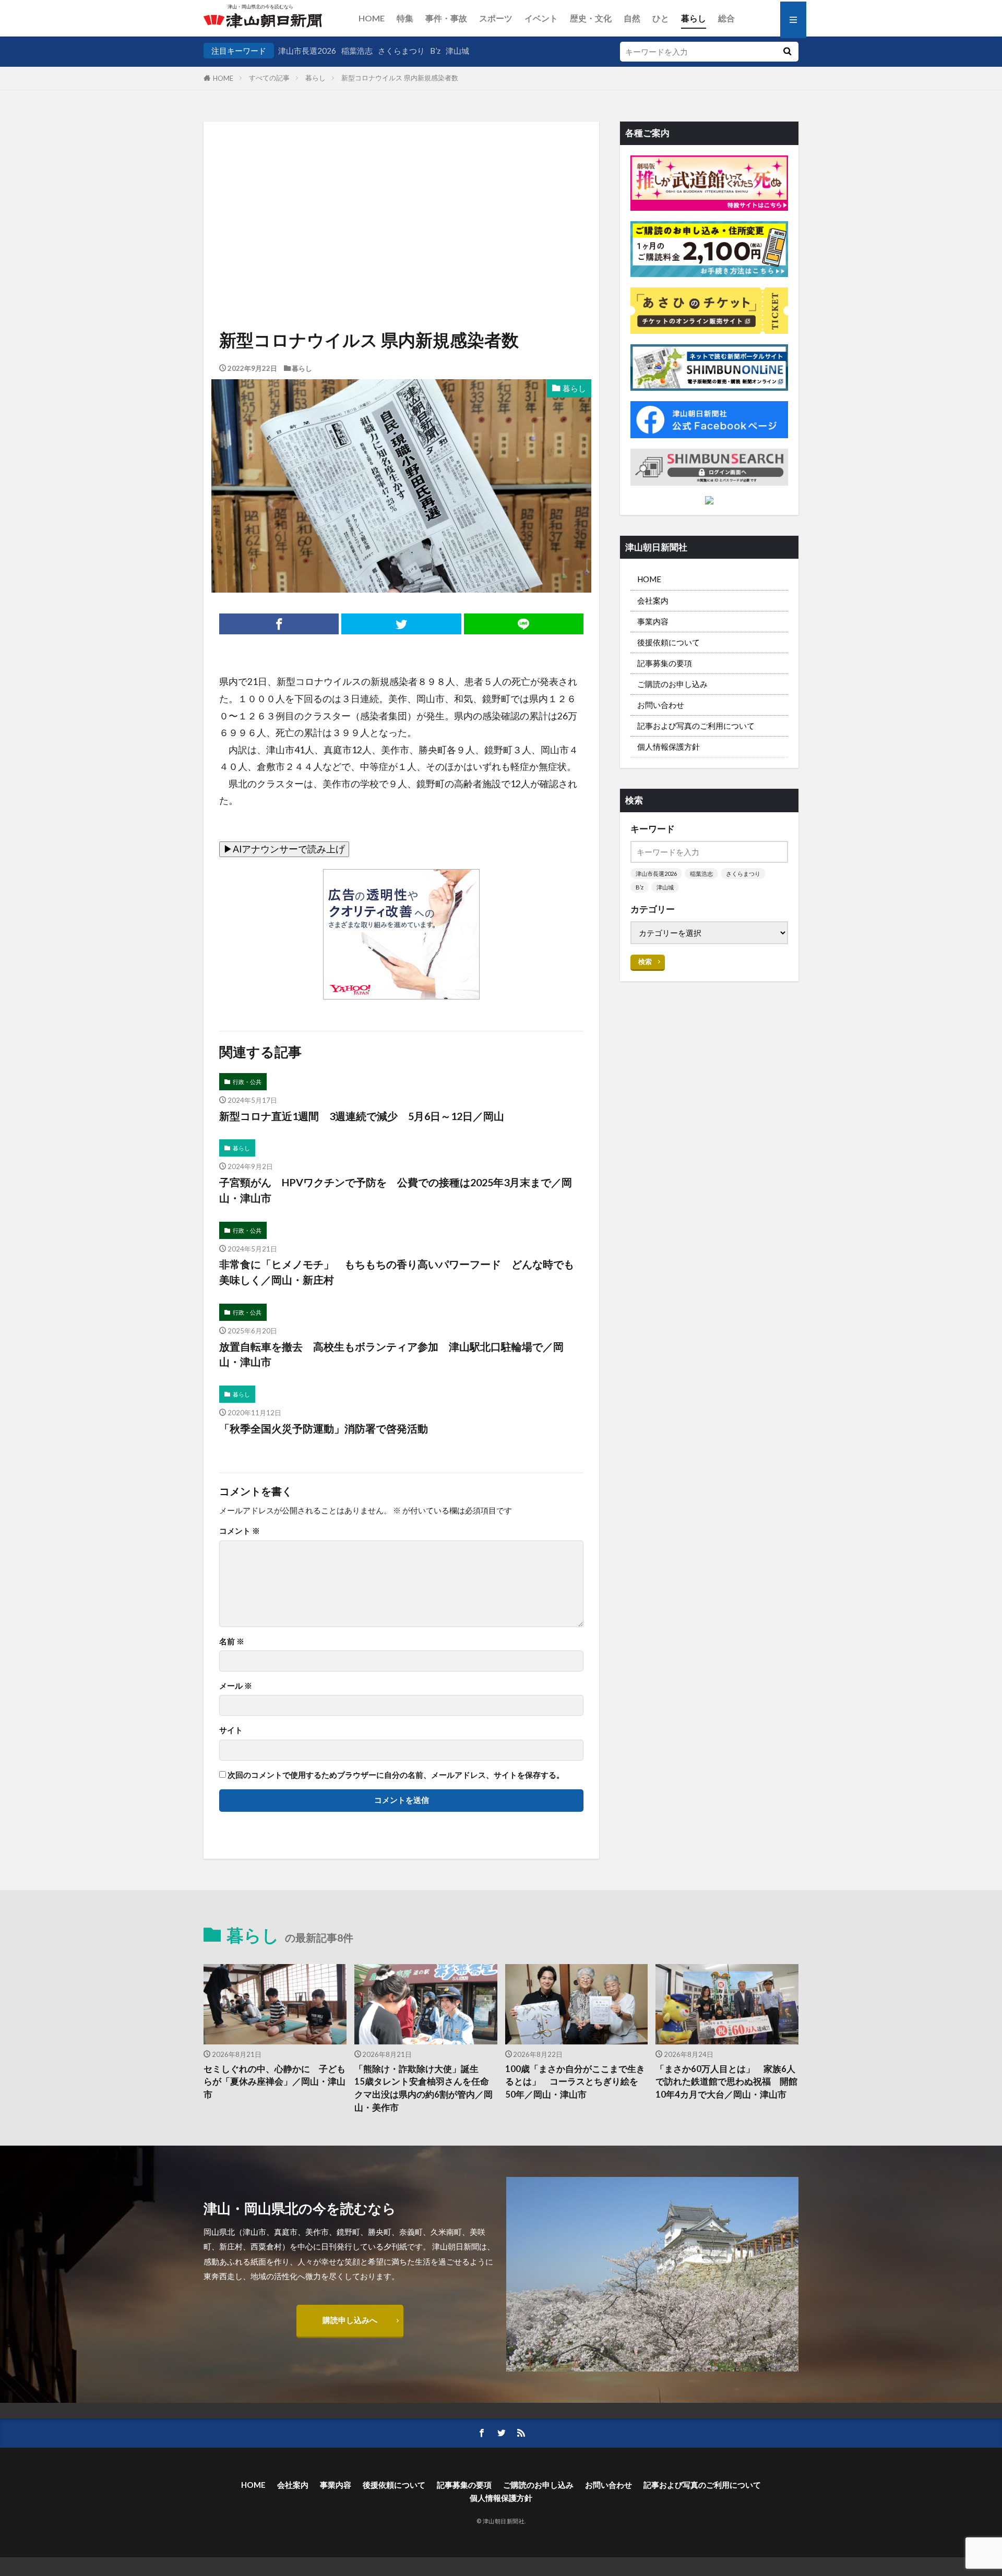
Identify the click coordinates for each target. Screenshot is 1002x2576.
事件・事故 (446, 18)
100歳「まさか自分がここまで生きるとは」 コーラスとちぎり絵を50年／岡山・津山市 (575, 2082)
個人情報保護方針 (669, 747)
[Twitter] (401, 624)
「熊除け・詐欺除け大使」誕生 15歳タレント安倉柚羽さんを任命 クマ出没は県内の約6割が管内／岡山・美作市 (426, 2088)
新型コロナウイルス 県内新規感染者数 (400, 78)
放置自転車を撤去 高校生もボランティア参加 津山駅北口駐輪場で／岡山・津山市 (391, 1354)
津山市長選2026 (307, 51)
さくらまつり (401, 51)
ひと (661, 18)
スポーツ (496, 18)
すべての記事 (269, 78)
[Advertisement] (401, 194)
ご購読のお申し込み (672, 684)
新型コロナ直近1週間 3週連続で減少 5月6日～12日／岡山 (362, 1116)
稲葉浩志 (357, 51)
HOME (372, 18)
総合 (726, 18)
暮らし (694, 18)
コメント (240, 1531)
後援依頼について (669, 642)
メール (236, 1686)
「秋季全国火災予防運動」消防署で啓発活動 (324, 1428)
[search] (787, 52)
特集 (405, 18)
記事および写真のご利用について (696, 726)
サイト (231, 1730)
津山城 (457, 51)
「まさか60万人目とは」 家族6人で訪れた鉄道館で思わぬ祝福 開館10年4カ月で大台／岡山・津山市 (726, 2082)
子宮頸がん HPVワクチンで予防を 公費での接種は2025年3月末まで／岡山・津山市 (396, 1190)
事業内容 (653, 621)
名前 (232, 1641)
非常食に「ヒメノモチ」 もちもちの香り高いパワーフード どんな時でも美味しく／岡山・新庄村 (397, 1272)
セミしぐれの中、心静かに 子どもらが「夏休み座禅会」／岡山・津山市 (275, 2082)
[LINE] (524, 624)
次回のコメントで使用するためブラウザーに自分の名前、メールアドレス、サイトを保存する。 (396, 1775)
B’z (435, 51)
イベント (541, 18)
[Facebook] (279, 624)
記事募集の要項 (665, 663)
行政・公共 (247, 1082)
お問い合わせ (661, 705)
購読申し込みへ (350, 2320)
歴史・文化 (591, 18)
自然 (632, 18)
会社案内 (653, 600)
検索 (645, 961)
